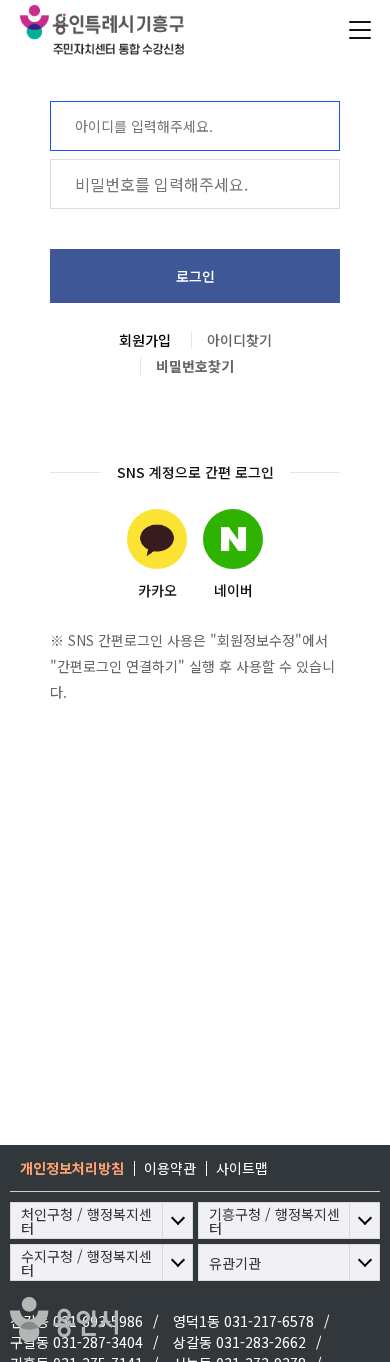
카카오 (157, 590)
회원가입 (145, 340)
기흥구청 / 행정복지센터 (274, 1221)
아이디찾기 (239, 340)
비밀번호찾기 (195, 366)
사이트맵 (242, 1168)
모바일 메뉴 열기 (360, 30)
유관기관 (235, 1263)
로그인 (195, 276)
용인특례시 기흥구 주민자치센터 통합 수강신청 (145, 30)
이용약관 (170, 1168)
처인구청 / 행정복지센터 (86, 1221)
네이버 (233, 590)
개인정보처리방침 (72, 1168)
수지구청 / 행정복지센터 (86, 1263)
